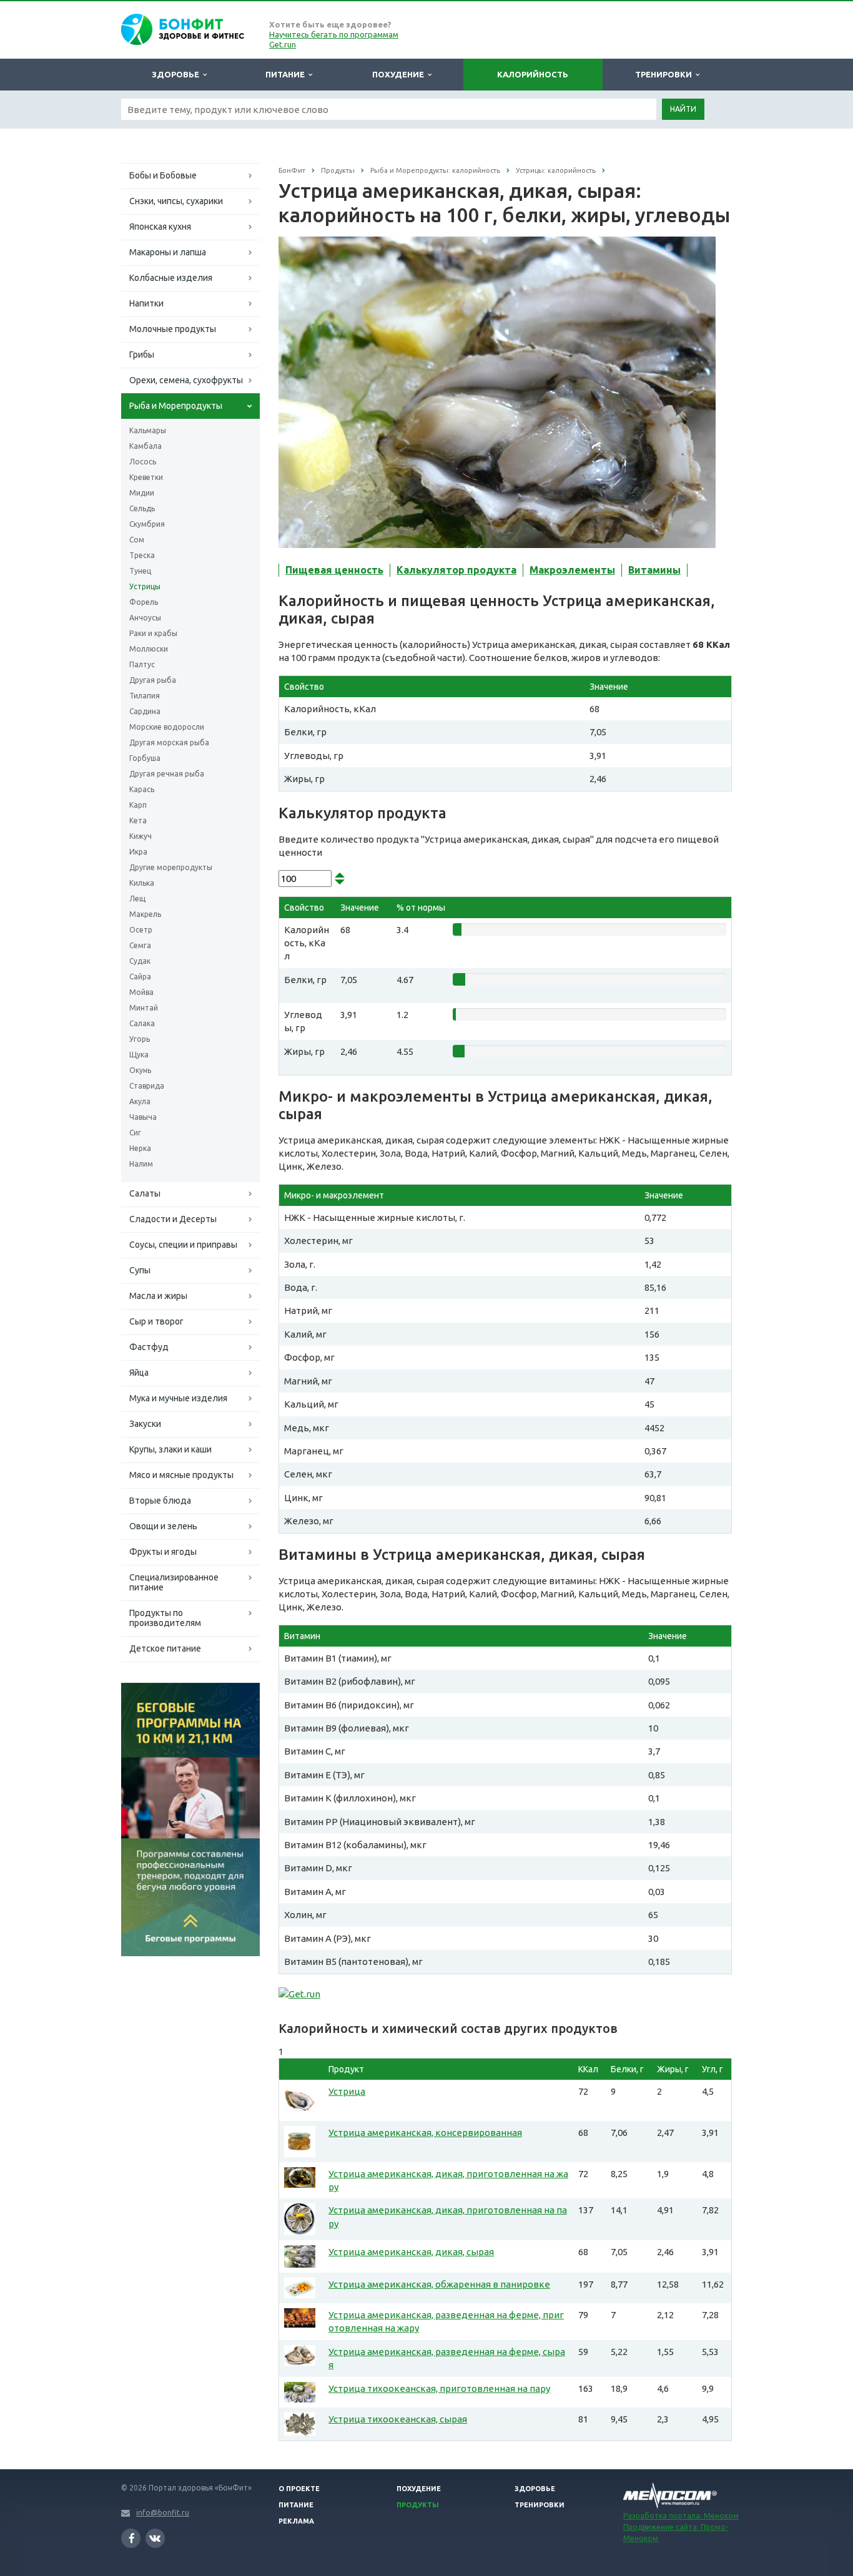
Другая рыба (153, 680)
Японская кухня (160, 227)
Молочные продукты (173, 329)
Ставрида (147, 1086)
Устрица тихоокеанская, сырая (398, 2419)
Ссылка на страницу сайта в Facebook (131, 2538)
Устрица (347, 2091)
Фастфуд (149, 1347)
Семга (140, 945)
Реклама (296, 2521)
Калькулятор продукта (456, 570)
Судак (140, 961)
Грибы (142, 355)
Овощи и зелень (163, 1526)
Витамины (654, 570)
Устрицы (145, 586)
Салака (142, 1023)
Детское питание (165, 1648)
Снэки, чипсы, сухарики (176, 201)
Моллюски (149, 649)
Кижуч (141, 836)
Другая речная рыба (167, 774)
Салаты (145, 1193)
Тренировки (665, 74)
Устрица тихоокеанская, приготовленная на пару (439, 2388)
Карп (138, 805)
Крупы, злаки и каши (170, 1449)
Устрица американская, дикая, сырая (411, 2252)
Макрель (145, 914)
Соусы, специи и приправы (183, 1245)
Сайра (140, 977)
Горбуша (145, 758)
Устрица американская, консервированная (425, 2133)
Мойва (141, 992)
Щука (139, 1055)
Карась (142, 789)
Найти (683, 109)
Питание (287, 74)
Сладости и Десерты (173, 1219)
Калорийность (533, 74)
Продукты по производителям (165, 1618)
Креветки (146, 477)
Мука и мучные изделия (178, 1398)
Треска (142, 555)
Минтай (144, 1008)
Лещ (137, 899)
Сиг (135, 1133)
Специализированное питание (174, 1582)
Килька (142, 883)
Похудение (400, 74)
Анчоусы (145, 618)
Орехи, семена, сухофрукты (186, 380)
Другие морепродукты (171, 867)
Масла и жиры (158, 1296)
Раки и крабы (153, 633)
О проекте (299, 2489)
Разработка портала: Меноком (681, 2516)
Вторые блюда (160, 1501)
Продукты (418, 2505)
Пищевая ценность (334, 570)
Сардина (145, 711)
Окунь (140, 1070)
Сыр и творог (156, 1321)
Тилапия (145, 696)
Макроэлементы (572, 570)
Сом (137, 540)
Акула (140, 1101)
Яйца (139, 1373)
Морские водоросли (167, 727)
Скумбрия (147, 524)
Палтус (142, 664)
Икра (138, 852)
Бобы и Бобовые (163, 175)
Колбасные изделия (171, 278)
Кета (138, 820)
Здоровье (177, 74)
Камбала (145, 446)
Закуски (145, 1424)
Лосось (143, 462)
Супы (140, 1270)
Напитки (146, 303)
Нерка (140, 1148)
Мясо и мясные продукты (181, 1475)
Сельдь (142, 508)
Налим (141, 1164)
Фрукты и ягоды (163, 1552)
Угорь (140, 1039)
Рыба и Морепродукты (176, 406)
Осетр (141, 930)
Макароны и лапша (168, 252)
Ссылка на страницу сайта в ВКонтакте (155, 2538)
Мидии (142, 493)
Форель (144, 602)
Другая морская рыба (169, 742)
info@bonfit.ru (163, 2513)
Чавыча (143, 1117)
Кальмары (148, 430)
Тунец (140, 571)
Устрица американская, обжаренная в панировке (439, 2284)
